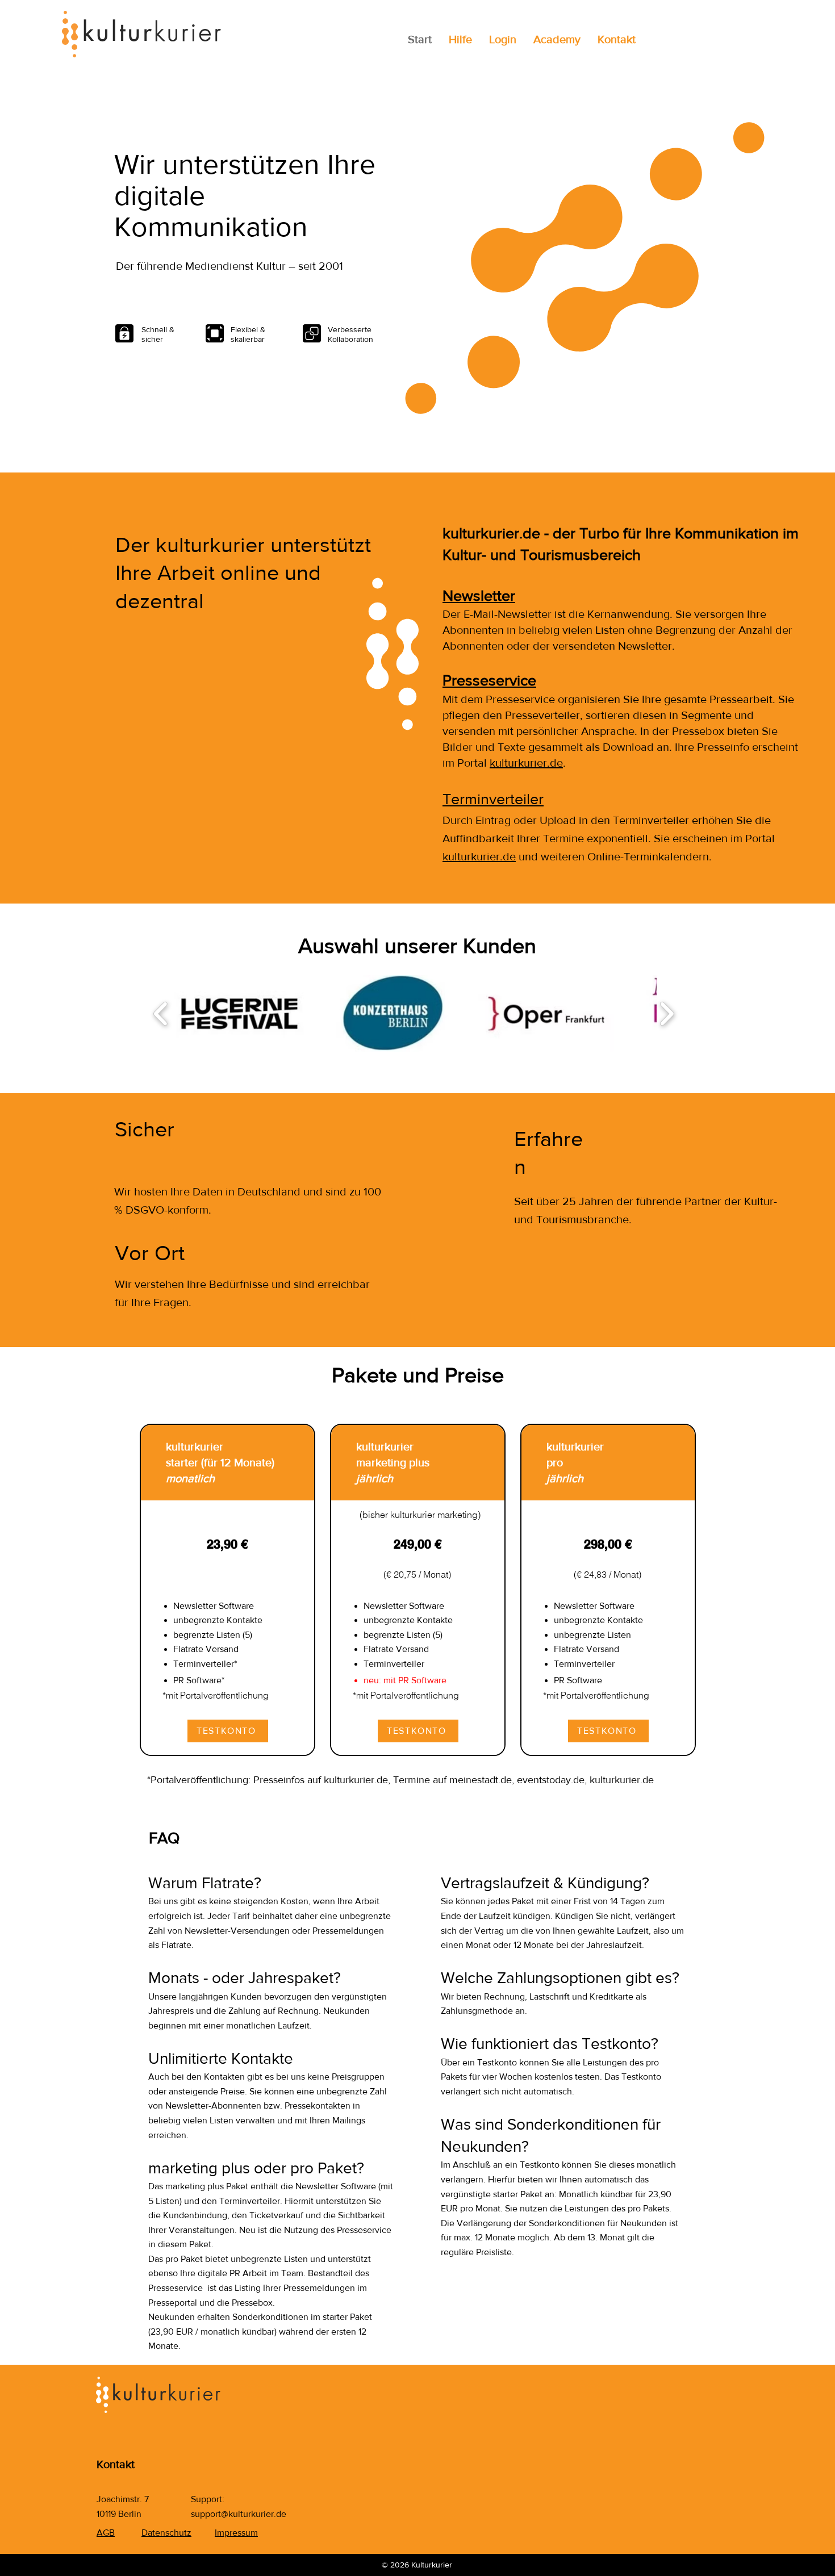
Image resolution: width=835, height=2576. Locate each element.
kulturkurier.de (526, 763)
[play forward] (667, 1013)
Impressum (236, 2533)
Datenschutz (166, 2533)
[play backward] (161, 1013)
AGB (106, 2533)
